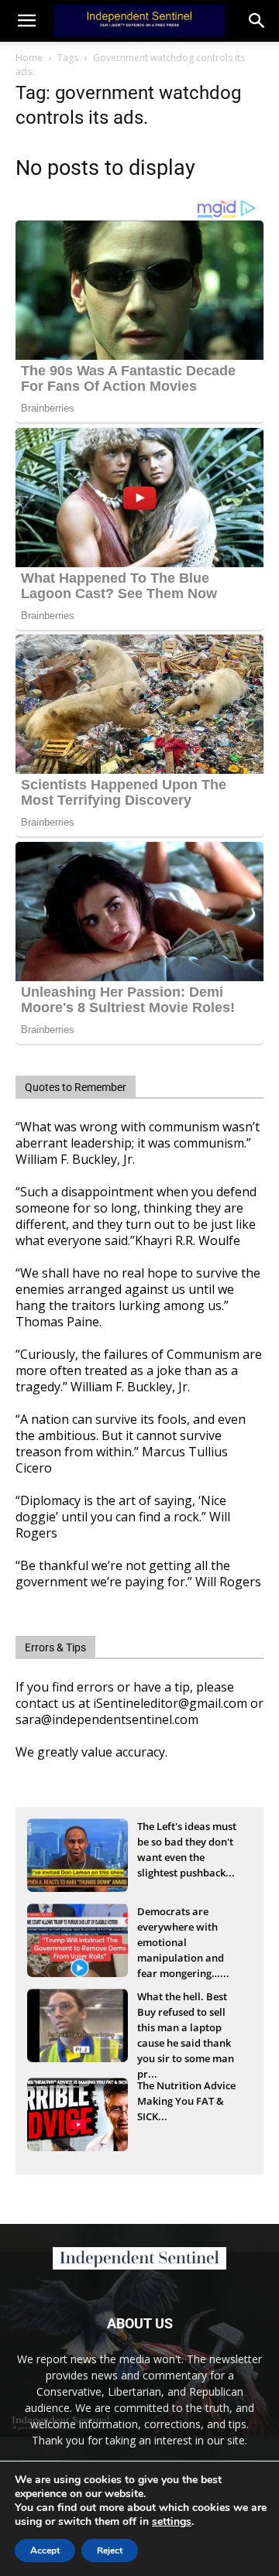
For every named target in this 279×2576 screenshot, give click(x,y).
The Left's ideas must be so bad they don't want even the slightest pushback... (187, 1843)
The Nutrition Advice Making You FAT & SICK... (186, 2101)
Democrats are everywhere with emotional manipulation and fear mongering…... (183, 1928)
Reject (110, 2550)
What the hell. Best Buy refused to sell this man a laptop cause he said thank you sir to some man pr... (186, 2013)
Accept (45, 2550)
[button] (257, 21)
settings (172, 2522)
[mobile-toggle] (26, 21)
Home (29, 58)
